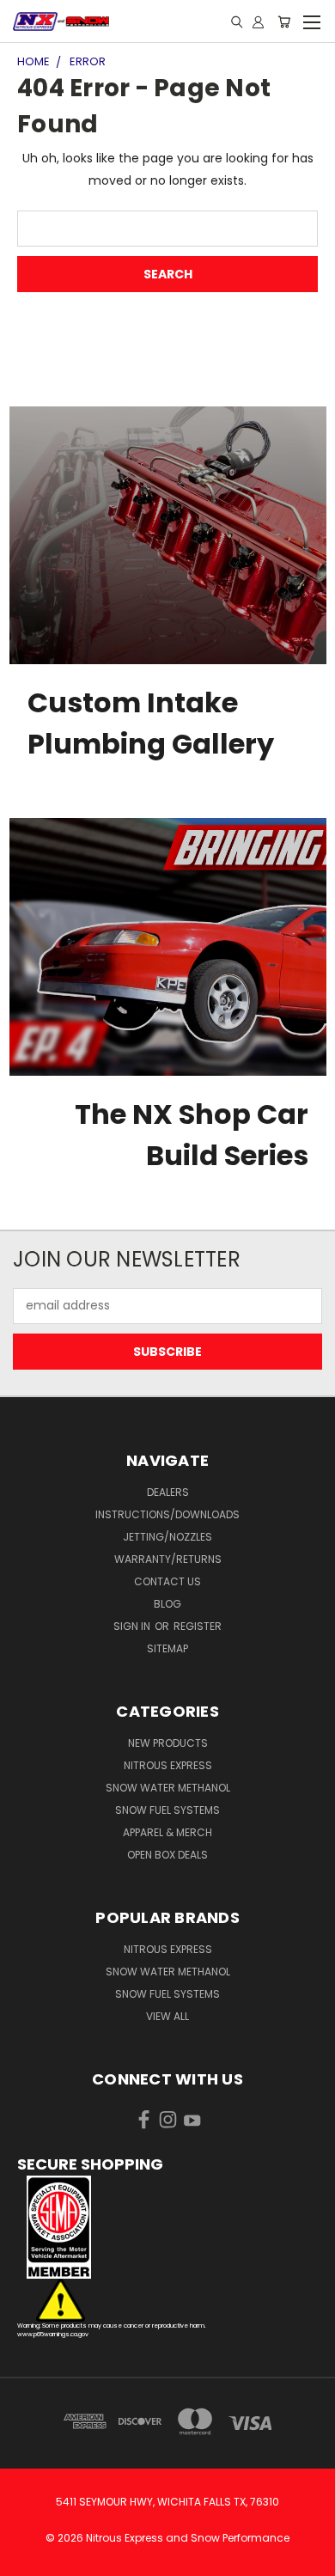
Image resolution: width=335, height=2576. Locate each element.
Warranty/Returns (168, 1559)
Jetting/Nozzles (167, 1537)
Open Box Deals (167, 1855)
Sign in (133, 1626)
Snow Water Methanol (168, 1788)
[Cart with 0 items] (284, 21)
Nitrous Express (168, 1765)
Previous (27, 2559)
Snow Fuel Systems (167, 1810)
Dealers (168, 1492)
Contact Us (167, 1581)
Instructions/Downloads (167, 1514)
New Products (168, 1743)
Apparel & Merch (167, 1832)
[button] (167, 2227)
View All (167, 2016)
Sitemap (167, 1648)
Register (198, 1626)
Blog (167, 1604)
